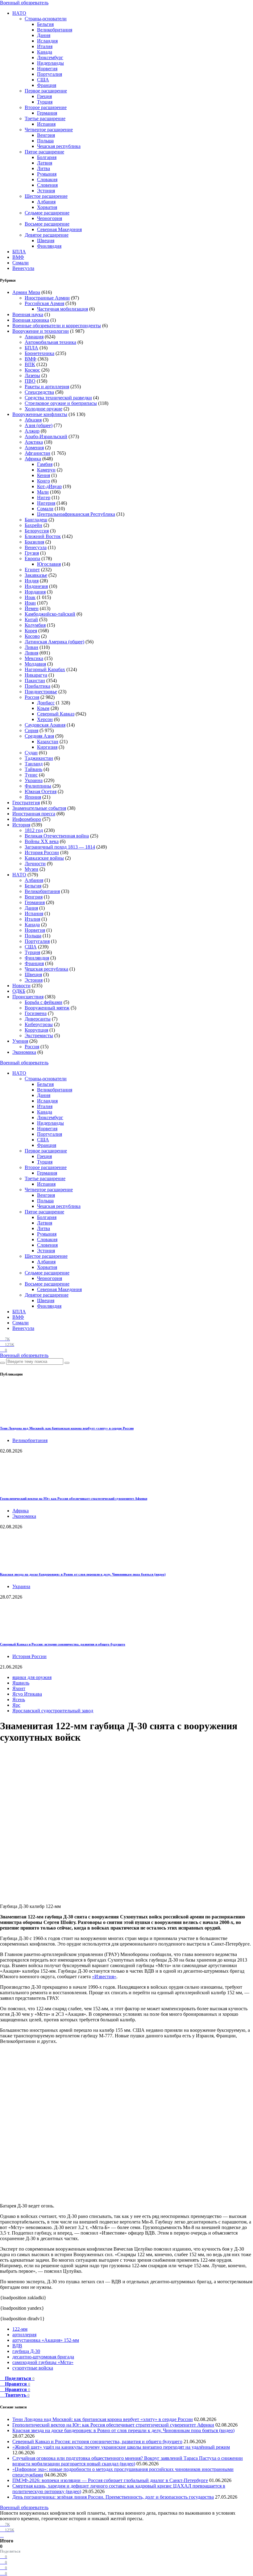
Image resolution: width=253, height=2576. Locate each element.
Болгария (47, 157)
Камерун (46, 470)
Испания (46, 124)
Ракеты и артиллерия (47, 387)
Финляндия (49, 246)
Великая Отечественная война (57, 836)
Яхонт (19, 1688)
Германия (47, 113)
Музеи (31, 869)
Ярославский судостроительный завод (53, 1711)
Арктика (34, 442)
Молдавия (35, 664)
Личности (35, 864)
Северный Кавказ (56, 714)
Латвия (45, 163)
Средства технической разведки (58, 398)
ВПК (30, 364)
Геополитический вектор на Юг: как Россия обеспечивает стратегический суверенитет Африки (74, 1498)
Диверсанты (38, 1019)
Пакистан (35, 681)
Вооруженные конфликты (40, 414)
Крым (43, 708)
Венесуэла (23, 268)
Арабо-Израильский (46, 436)
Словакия (47, 179)
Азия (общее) (39, 425)
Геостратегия (26, 803)
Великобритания (55, 30)
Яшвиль (21, 1683)
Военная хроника (31, 320)
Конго (44, 481)
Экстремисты (39, 1035)
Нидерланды (50, 63)
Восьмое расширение (47, 224)
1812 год (34, 830)
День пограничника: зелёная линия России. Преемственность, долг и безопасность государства (113, 2497)
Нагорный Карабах (45, 669)
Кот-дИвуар (49, 486)
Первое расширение (46, 91)
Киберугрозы (39, 1024)
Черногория (50, 218)
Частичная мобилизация (62, 309)
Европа (32, 558)
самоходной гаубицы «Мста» (43, 2362)
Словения (47, 185)
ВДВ (17, 2346)
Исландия (47, 41)
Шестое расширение (46, 196)
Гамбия (45, 464)
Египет (32, 570)
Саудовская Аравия (45, 725)
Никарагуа (36, 675)
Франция (47, 85)
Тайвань (33, 769)
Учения (20, 1041)
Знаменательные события (39, 808)
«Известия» (104, 1977)
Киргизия (47, 747)
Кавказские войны (44, 858)
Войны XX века (42, 841)
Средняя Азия (39, 736)
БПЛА (19, 252)
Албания (46, 202)
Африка (33, 459)
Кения (44, 475)
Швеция (46, 240)
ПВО (30, 381)
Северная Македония (59, 229)
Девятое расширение (47, 235)
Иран (30, 603)
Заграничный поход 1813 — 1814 (60, 847)
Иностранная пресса (34, 814)
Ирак (30, 597)
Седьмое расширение (47, 213)
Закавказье (36, 575)
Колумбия (35, 625)
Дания (44, 35)
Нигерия (46, 503)
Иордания (35, 592)
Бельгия (45, 24)
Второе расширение (46, 107)
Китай (31, 620)
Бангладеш (36, 520)
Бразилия (34, 542)
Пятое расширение (44, 152)
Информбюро (27, 819)
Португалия (50, 74)
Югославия (49, 564)
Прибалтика (37, 686)
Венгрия (46, 135)
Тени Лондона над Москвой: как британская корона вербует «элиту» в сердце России (67, 1428)
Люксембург (50, 57)
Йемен (32, 608)
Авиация (34, 337)
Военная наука (28, 314)
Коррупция (36, 1030)
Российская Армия (44, 303)
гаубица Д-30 (26, 2351)
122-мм (20, 2329)
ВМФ (18, 257)
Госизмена (36, 1013)
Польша (45, 141)
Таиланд (34, 764)
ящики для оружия (32, 1677)
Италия (45, 46)
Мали (43, 492)
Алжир (32, 431)
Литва (44, 168)
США (43, 80)
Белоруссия (37, 531)
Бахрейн (33, 525)
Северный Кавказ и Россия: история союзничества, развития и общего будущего (63, 1644)
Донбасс (46, 703)
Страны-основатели (46, 19)
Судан (31, 753)
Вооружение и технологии (41, 331)
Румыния (47, 174)
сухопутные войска (33, 2368)
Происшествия (28, 997)
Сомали (21, 263)
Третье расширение (45, 118)
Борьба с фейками (44, 1002)
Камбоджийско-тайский (50, 614)
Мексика (34, 658)
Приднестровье (41, 692)
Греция (44, 96)
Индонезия (36, 586)
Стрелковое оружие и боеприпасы (61, 403)
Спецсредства (39, 392)
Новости (21, 986)
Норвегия (47, 69)
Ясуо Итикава (27, 1694)
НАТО (19, 13)
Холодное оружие (44, 409)
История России (42, 852)
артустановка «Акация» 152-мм (46, 2340)
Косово (32, 636)
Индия (32, 581)
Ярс (16, 1705)
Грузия (32, 553)
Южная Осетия (41, 791)
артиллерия (24, 2335)
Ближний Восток (43, 536)
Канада (45, 52)
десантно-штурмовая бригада (43, 2357)
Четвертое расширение (49, 130)
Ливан (31, 647)
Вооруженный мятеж (47, 1008)
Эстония (46, 191)
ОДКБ (19, 991)
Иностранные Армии (47, 298)
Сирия (31, 730)
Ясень (19, 1700)
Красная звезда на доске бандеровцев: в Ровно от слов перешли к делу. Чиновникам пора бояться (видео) (83, 1574)
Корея (31, 631)
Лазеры (32, 375)
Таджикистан (39, 758)
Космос (32, 370)
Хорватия (47, 207)
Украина (34, 780)
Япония (33, 797)
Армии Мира (26, 292)
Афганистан (37, 453)
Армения (34, 448)
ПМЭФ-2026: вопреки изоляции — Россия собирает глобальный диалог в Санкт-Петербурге (110, 2480)
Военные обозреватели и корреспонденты (57, 326)
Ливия (31, 653)
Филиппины (38, 786)
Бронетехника (39, 353)
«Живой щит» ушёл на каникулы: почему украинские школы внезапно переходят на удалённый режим (121, 2447)
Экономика (24, 1052)
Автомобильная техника (50, 342)
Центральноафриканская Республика (76, 514)
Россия (32, 697)
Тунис (31, 775)
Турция (45, 102)
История (21, 825)
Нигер (44, 497)
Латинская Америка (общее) (54, 642)
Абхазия (33, 420)
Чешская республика (59, 146)
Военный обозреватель (24, 3)
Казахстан (48, 742)
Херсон (45, 719)
